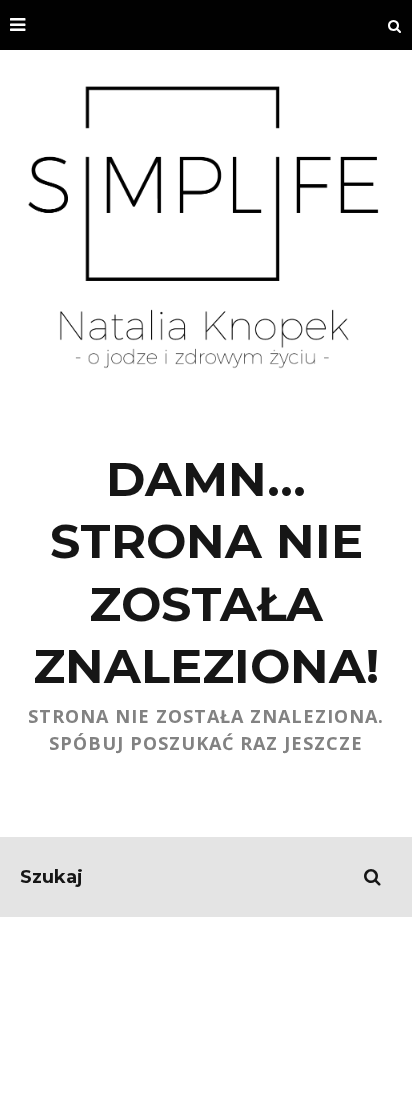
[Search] (395, 25)
